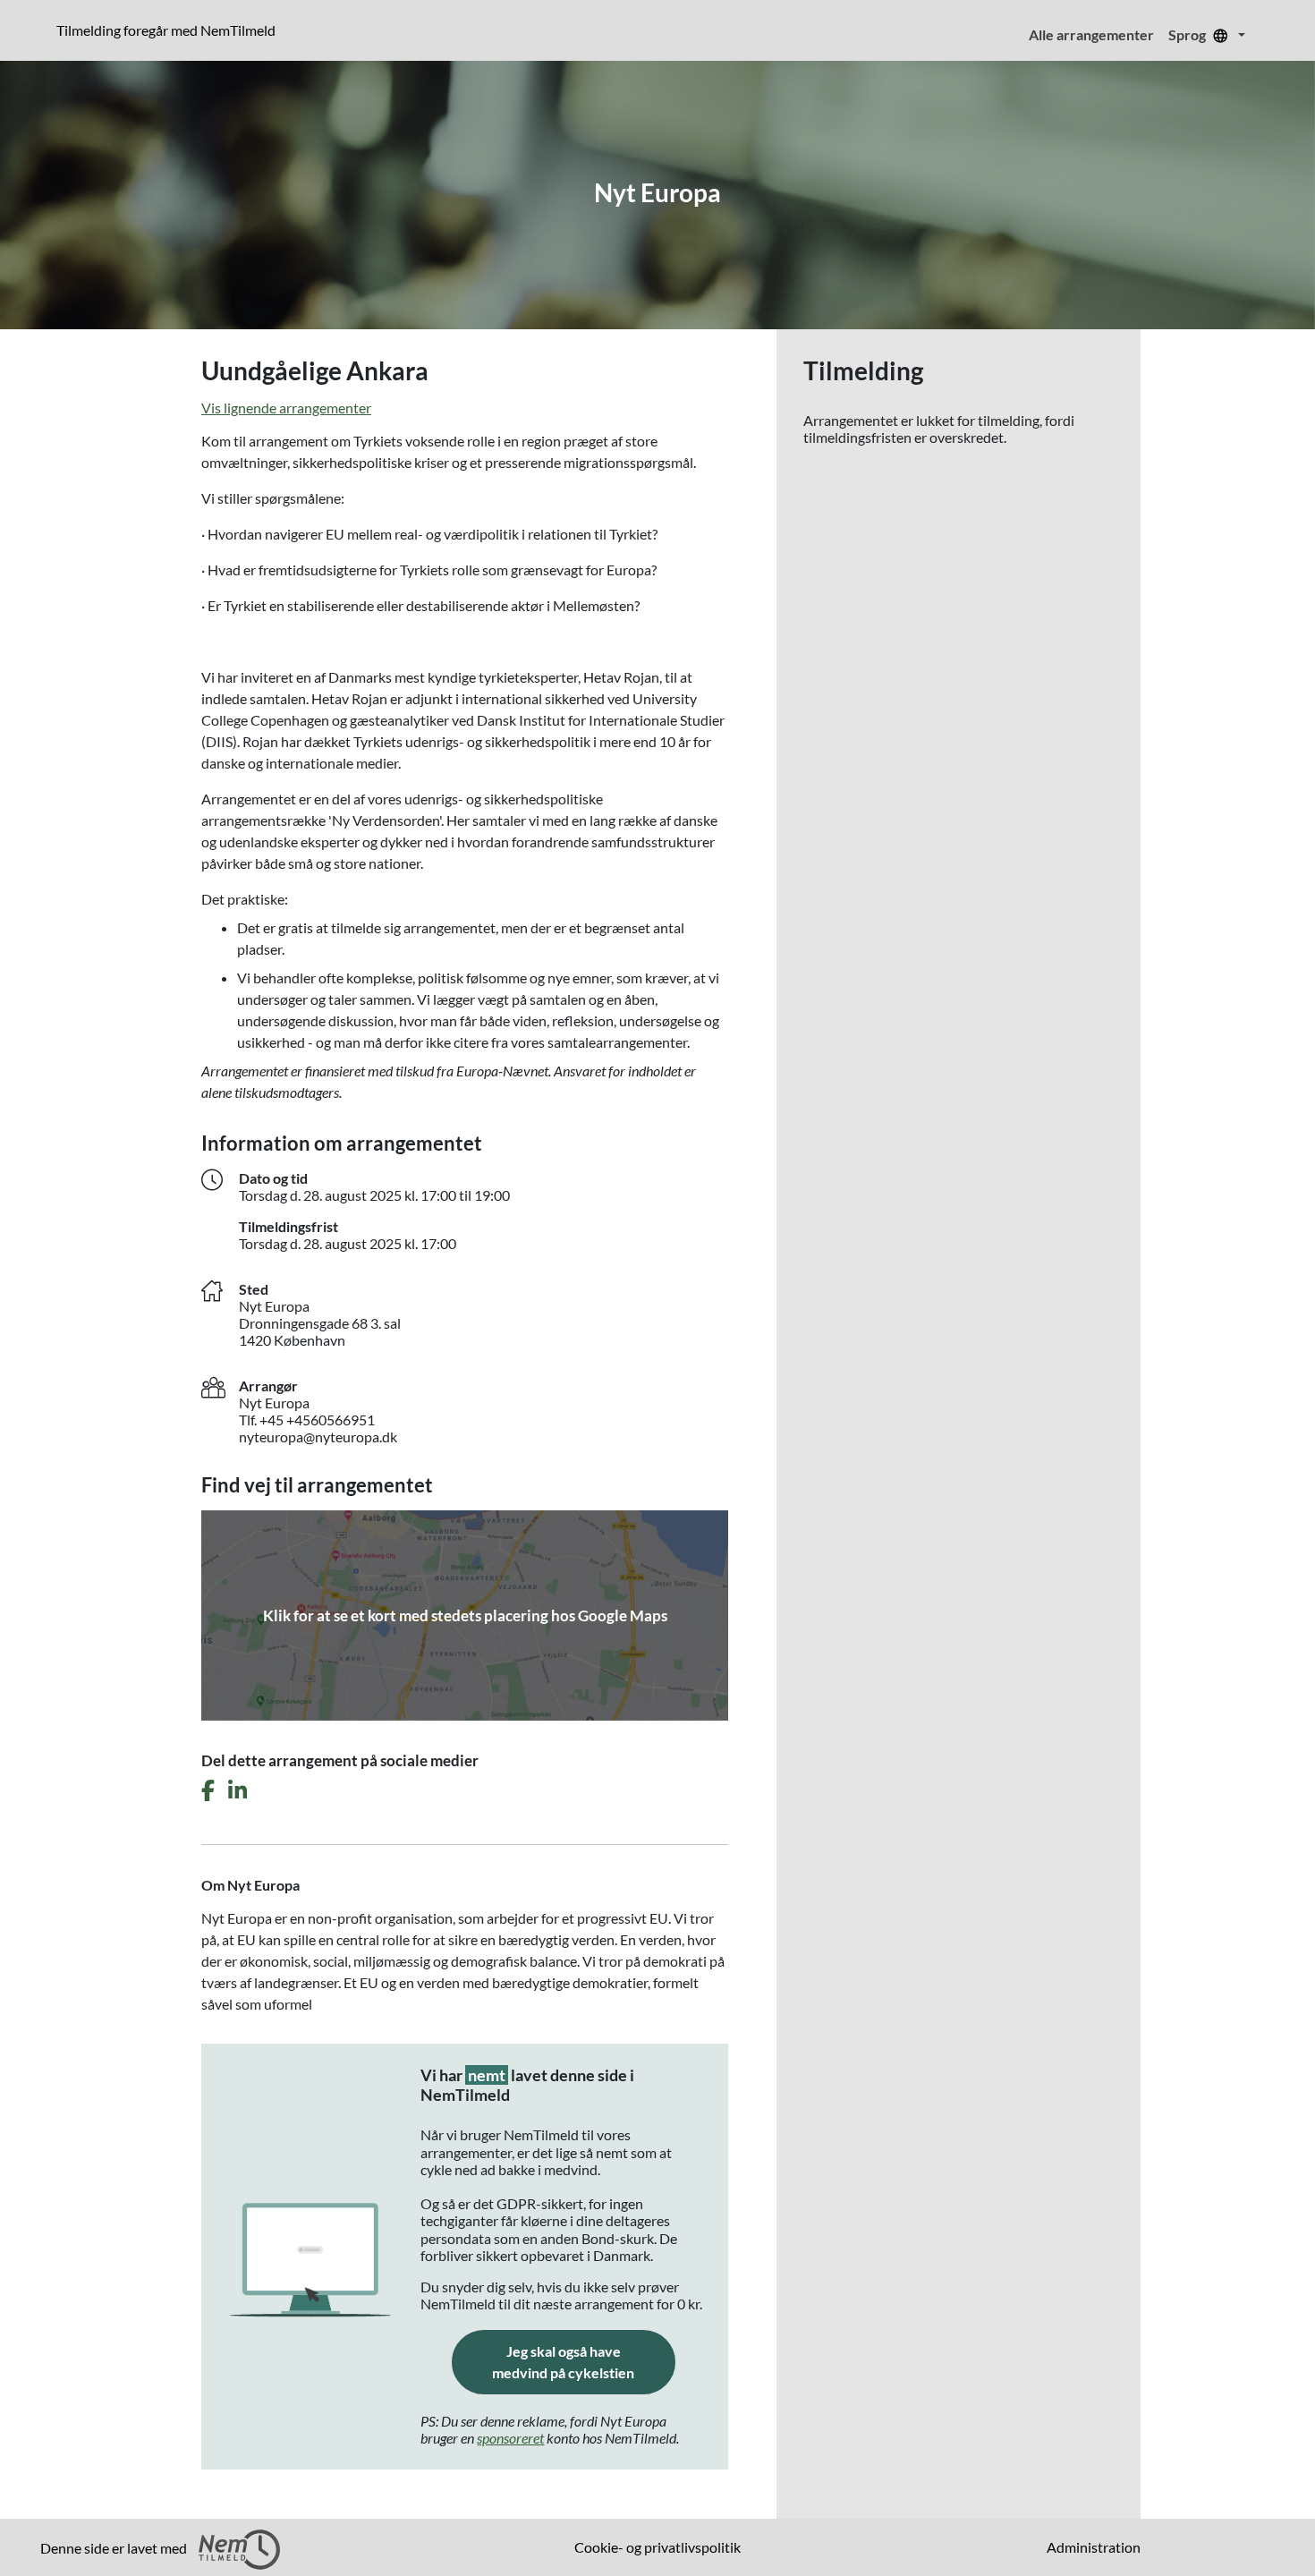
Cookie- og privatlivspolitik (657, 2547)
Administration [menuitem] (1094, 2547)
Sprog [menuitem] (1188, 34)
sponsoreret (510, 2438)
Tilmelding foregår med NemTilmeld (170, 30)
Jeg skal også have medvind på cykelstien (584, 2362)
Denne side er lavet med (115, 2548)
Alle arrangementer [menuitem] (1091, 34)
